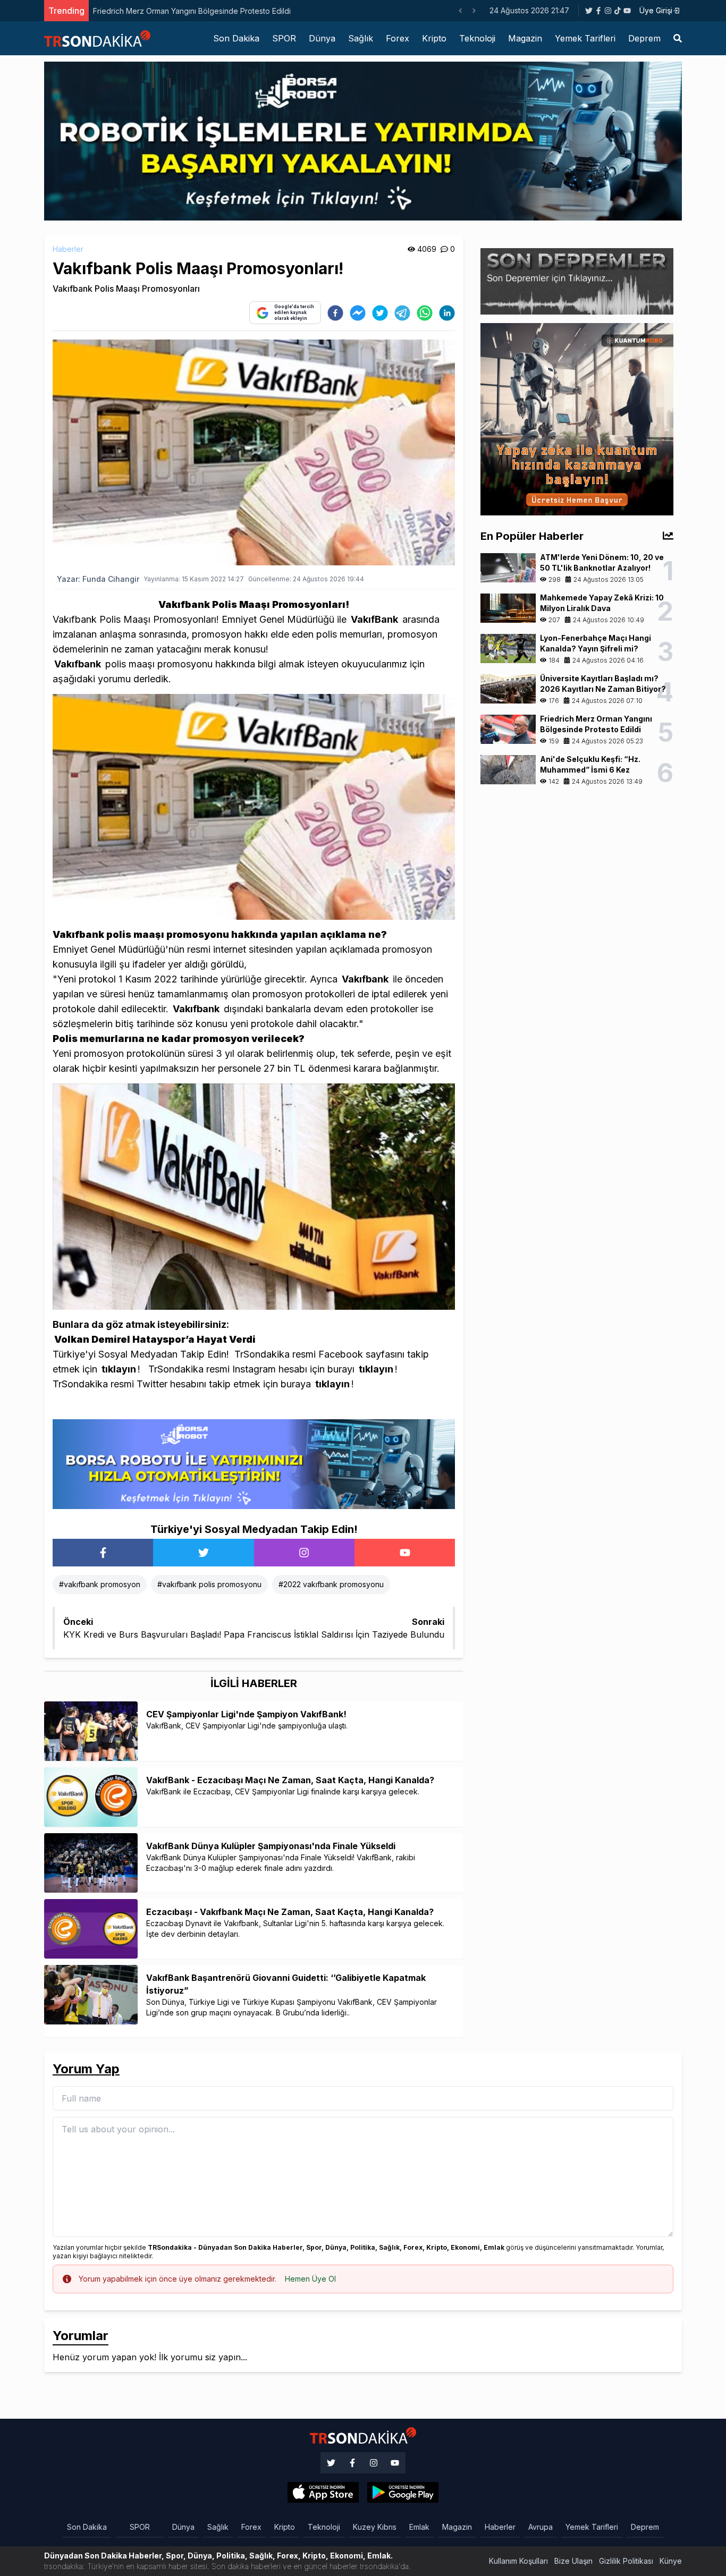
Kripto (434, 38)
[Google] (323, 2493)
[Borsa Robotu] (254, 1463)
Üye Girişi (656, 10)
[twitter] (380, 313)
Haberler (68, 249)
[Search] (678, 38)
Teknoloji (477, 38)
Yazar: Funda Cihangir (98, 579)
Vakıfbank (78, 664)
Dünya (322, 38)
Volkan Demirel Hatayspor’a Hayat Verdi (155, 1339)
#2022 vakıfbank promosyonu (331, 1584)
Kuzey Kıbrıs (375, 2527)
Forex (398, 38)
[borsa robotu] (363, 140)
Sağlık (361, 38)
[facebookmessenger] (358, 313)
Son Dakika (236, 38)
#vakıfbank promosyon (100, 1584)
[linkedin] (447, 313)
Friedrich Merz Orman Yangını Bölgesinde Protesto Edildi (192, 11)
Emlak (419, 2527)
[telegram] (402, 313)
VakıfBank (374, 619)
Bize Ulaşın (573, 2561)
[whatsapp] (425, 313)
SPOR (284, 38)
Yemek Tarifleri (585, 38)
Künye (671, 2561)
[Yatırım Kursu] (577, 418)
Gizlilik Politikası (626, 2561)
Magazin (525, 38)
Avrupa (541, 2527)
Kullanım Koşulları (518, 2561)
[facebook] (335, 313)
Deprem (644, 38)
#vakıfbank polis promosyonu (209, 1584)
